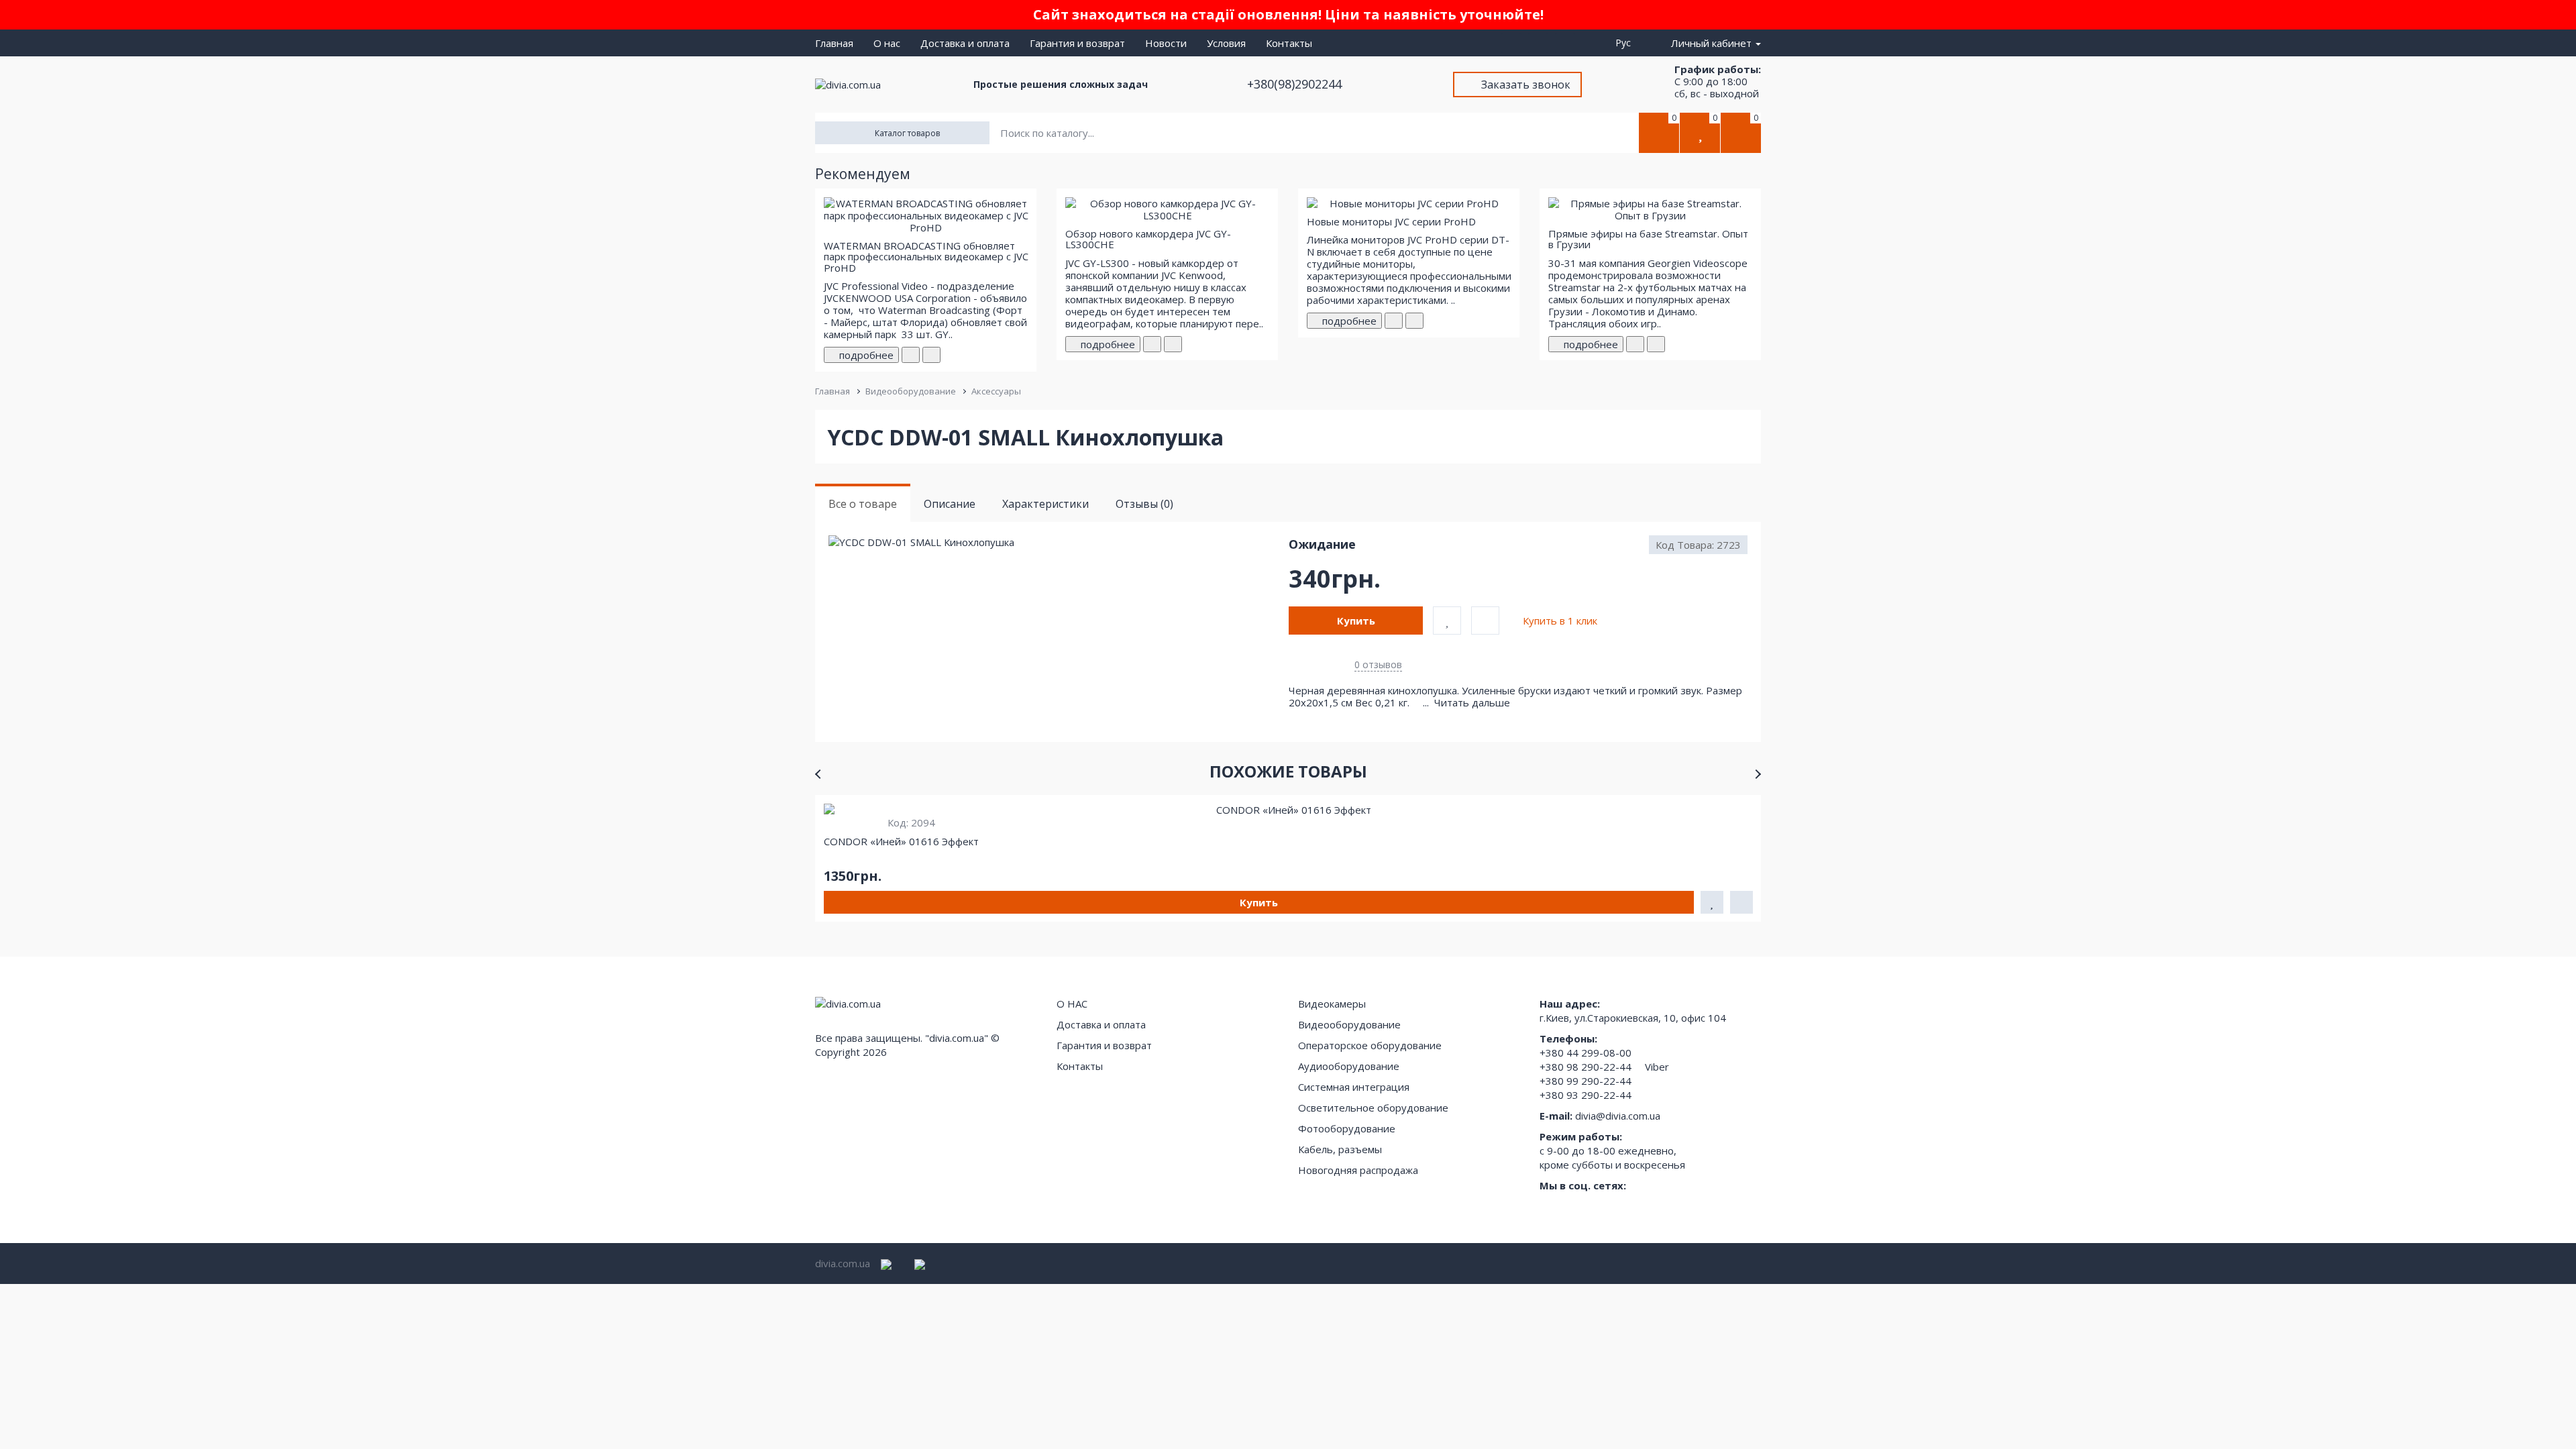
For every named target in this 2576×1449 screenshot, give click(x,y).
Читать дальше (1473, 702)
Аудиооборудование (1349, 1066)
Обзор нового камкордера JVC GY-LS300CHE (1148, 239)
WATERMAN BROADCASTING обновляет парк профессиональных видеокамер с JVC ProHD (926, 257)
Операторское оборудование (1370, 1045)
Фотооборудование (1347, 1128)
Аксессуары (996, 391)
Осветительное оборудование (1373, 1108)
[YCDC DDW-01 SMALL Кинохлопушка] (1058, 542)
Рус (1626, 43)
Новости (1166, 43)
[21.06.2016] (1394, 321)
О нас (887, 43)
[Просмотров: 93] (1414, 321)
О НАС (1072, 1004)
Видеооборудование (911, 391)
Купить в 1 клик (1560, 621)
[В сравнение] (1485, 621)
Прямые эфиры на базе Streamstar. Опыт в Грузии (1648, 239)
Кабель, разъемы (1340, 1149)
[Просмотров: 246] (1173, 344)
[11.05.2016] (911, 355)
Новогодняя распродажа (1358, 1170)
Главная (834, 43)
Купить (1356, 621)
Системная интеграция (1354, 1087)
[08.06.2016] (1152, 344)
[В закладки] (1447, 621)
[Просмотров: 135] (1656, 344)
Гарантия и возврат (1077, 43)
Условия (1226, 43)
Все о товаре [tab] (863, 504)
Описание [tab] (950, 504)
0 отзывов (1378, 664)
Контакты (1289, 43)
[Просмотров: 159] (931, 355)
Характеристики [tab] (1045, 504)
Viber (1657, 1067)
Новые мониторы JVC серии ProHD (1391, 221)
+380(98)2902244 (1296, 84)
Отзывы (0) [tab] (1144, 504)
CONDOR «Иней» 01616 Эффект (901, 841)
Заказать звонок (1526, 85)
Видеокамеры (1332, 1004)
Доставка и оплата (965, 43)
